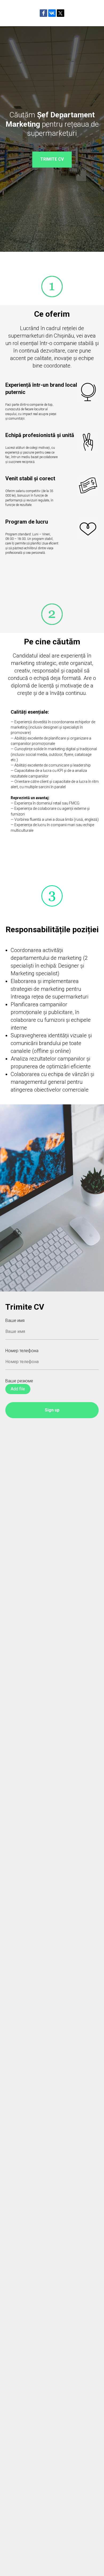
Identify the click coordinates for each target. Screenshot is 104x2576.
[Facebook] (43, 13)
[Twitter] (61, 13)
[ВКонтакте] (52, 13)
